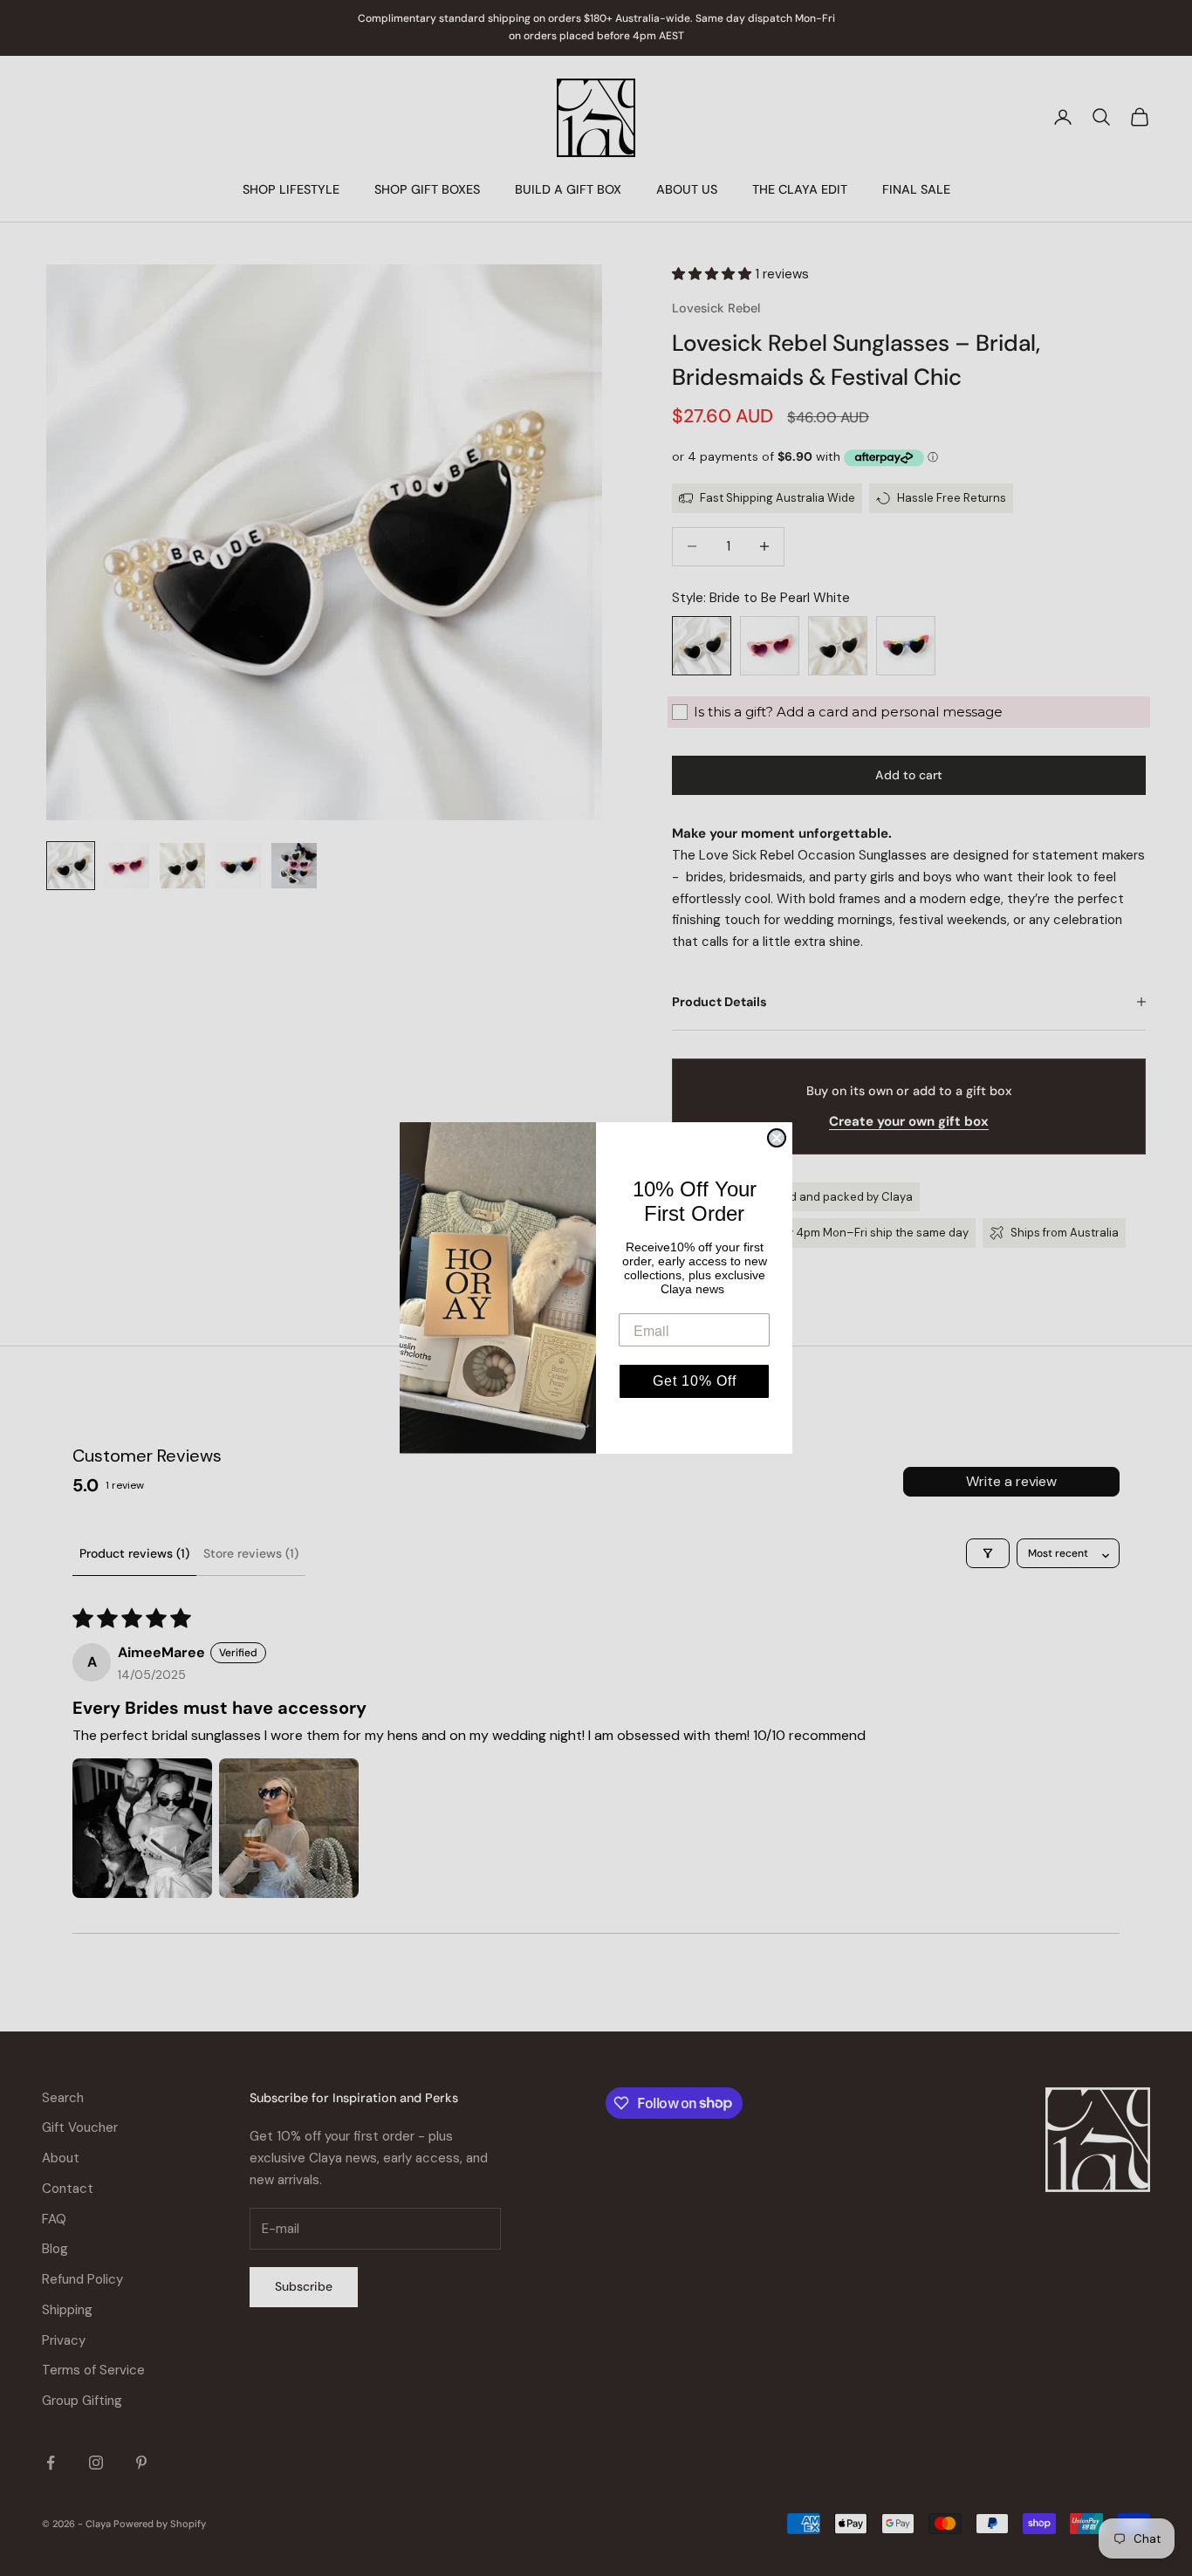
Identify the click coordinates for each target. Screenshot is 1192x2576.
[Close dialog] (777, 1138)
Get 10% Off (695, 1381)
